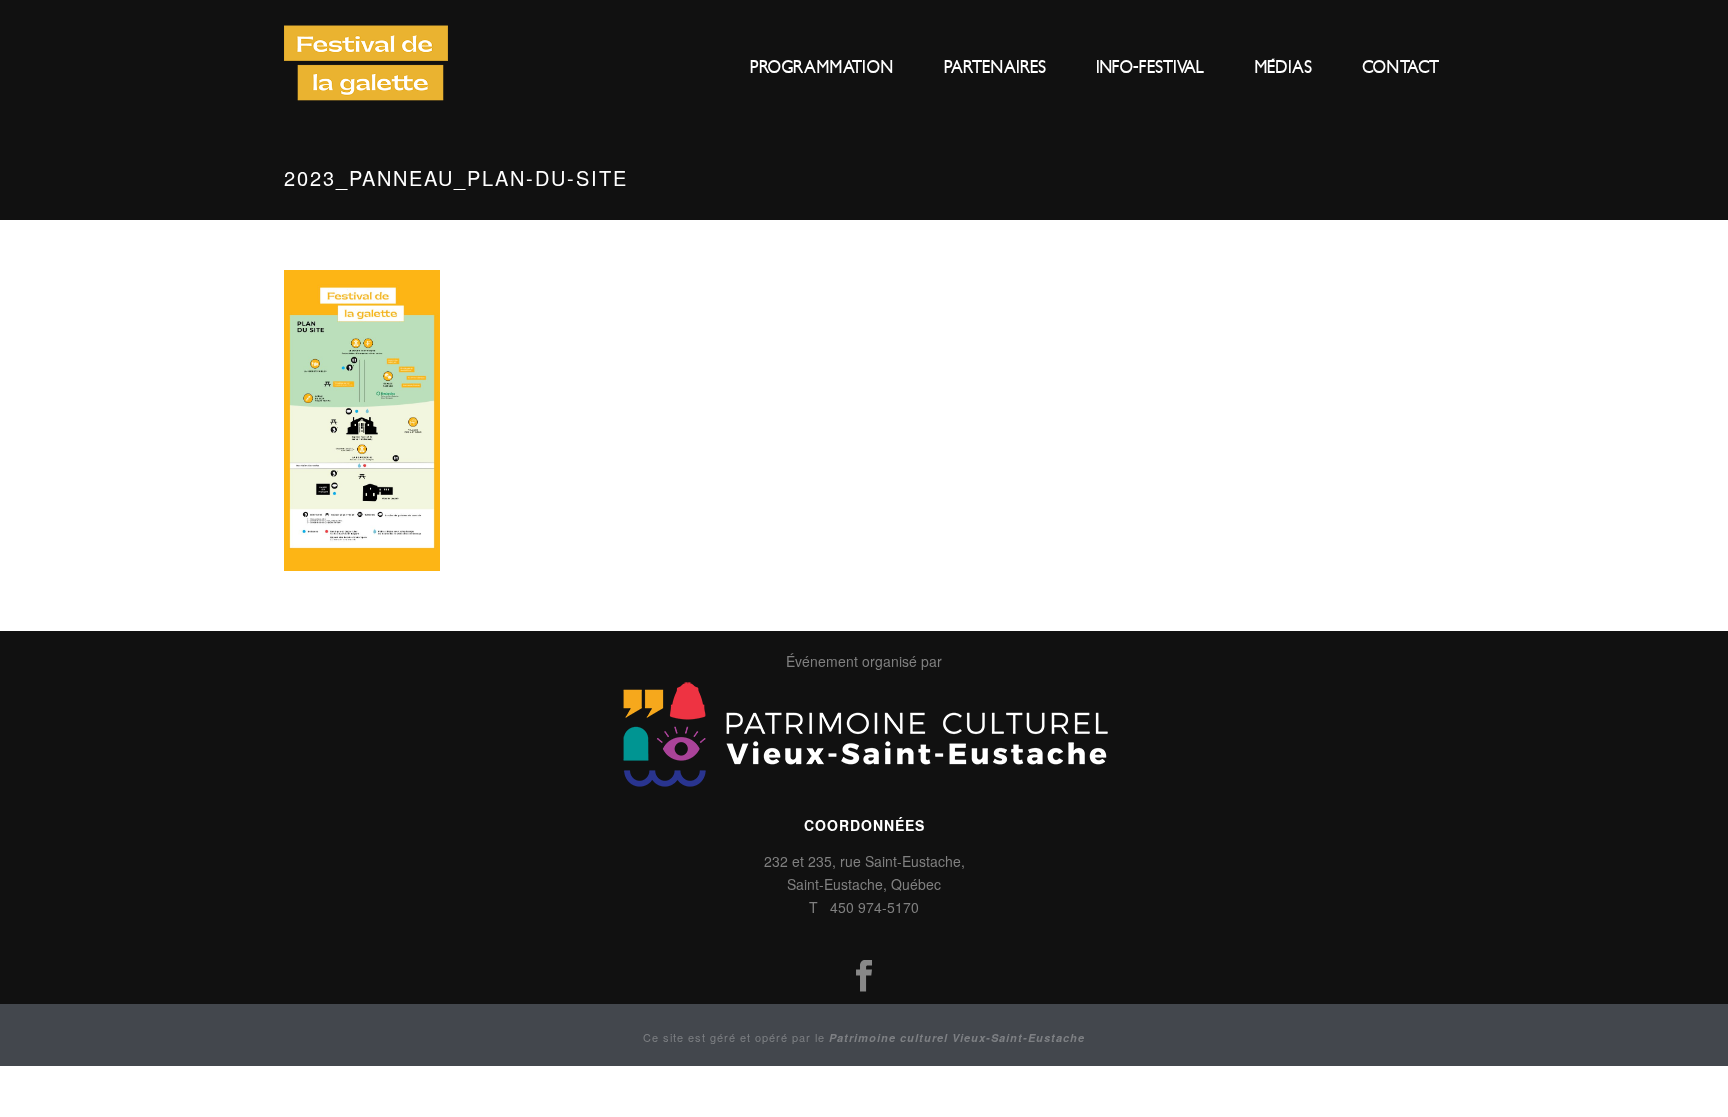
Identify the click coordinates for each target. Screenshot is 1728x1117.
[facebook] (864, 976)
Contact (1400, 67)
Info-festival (1150, 67)
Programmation (822, 67)
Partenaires (995, 67)
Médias (1283, 67)
